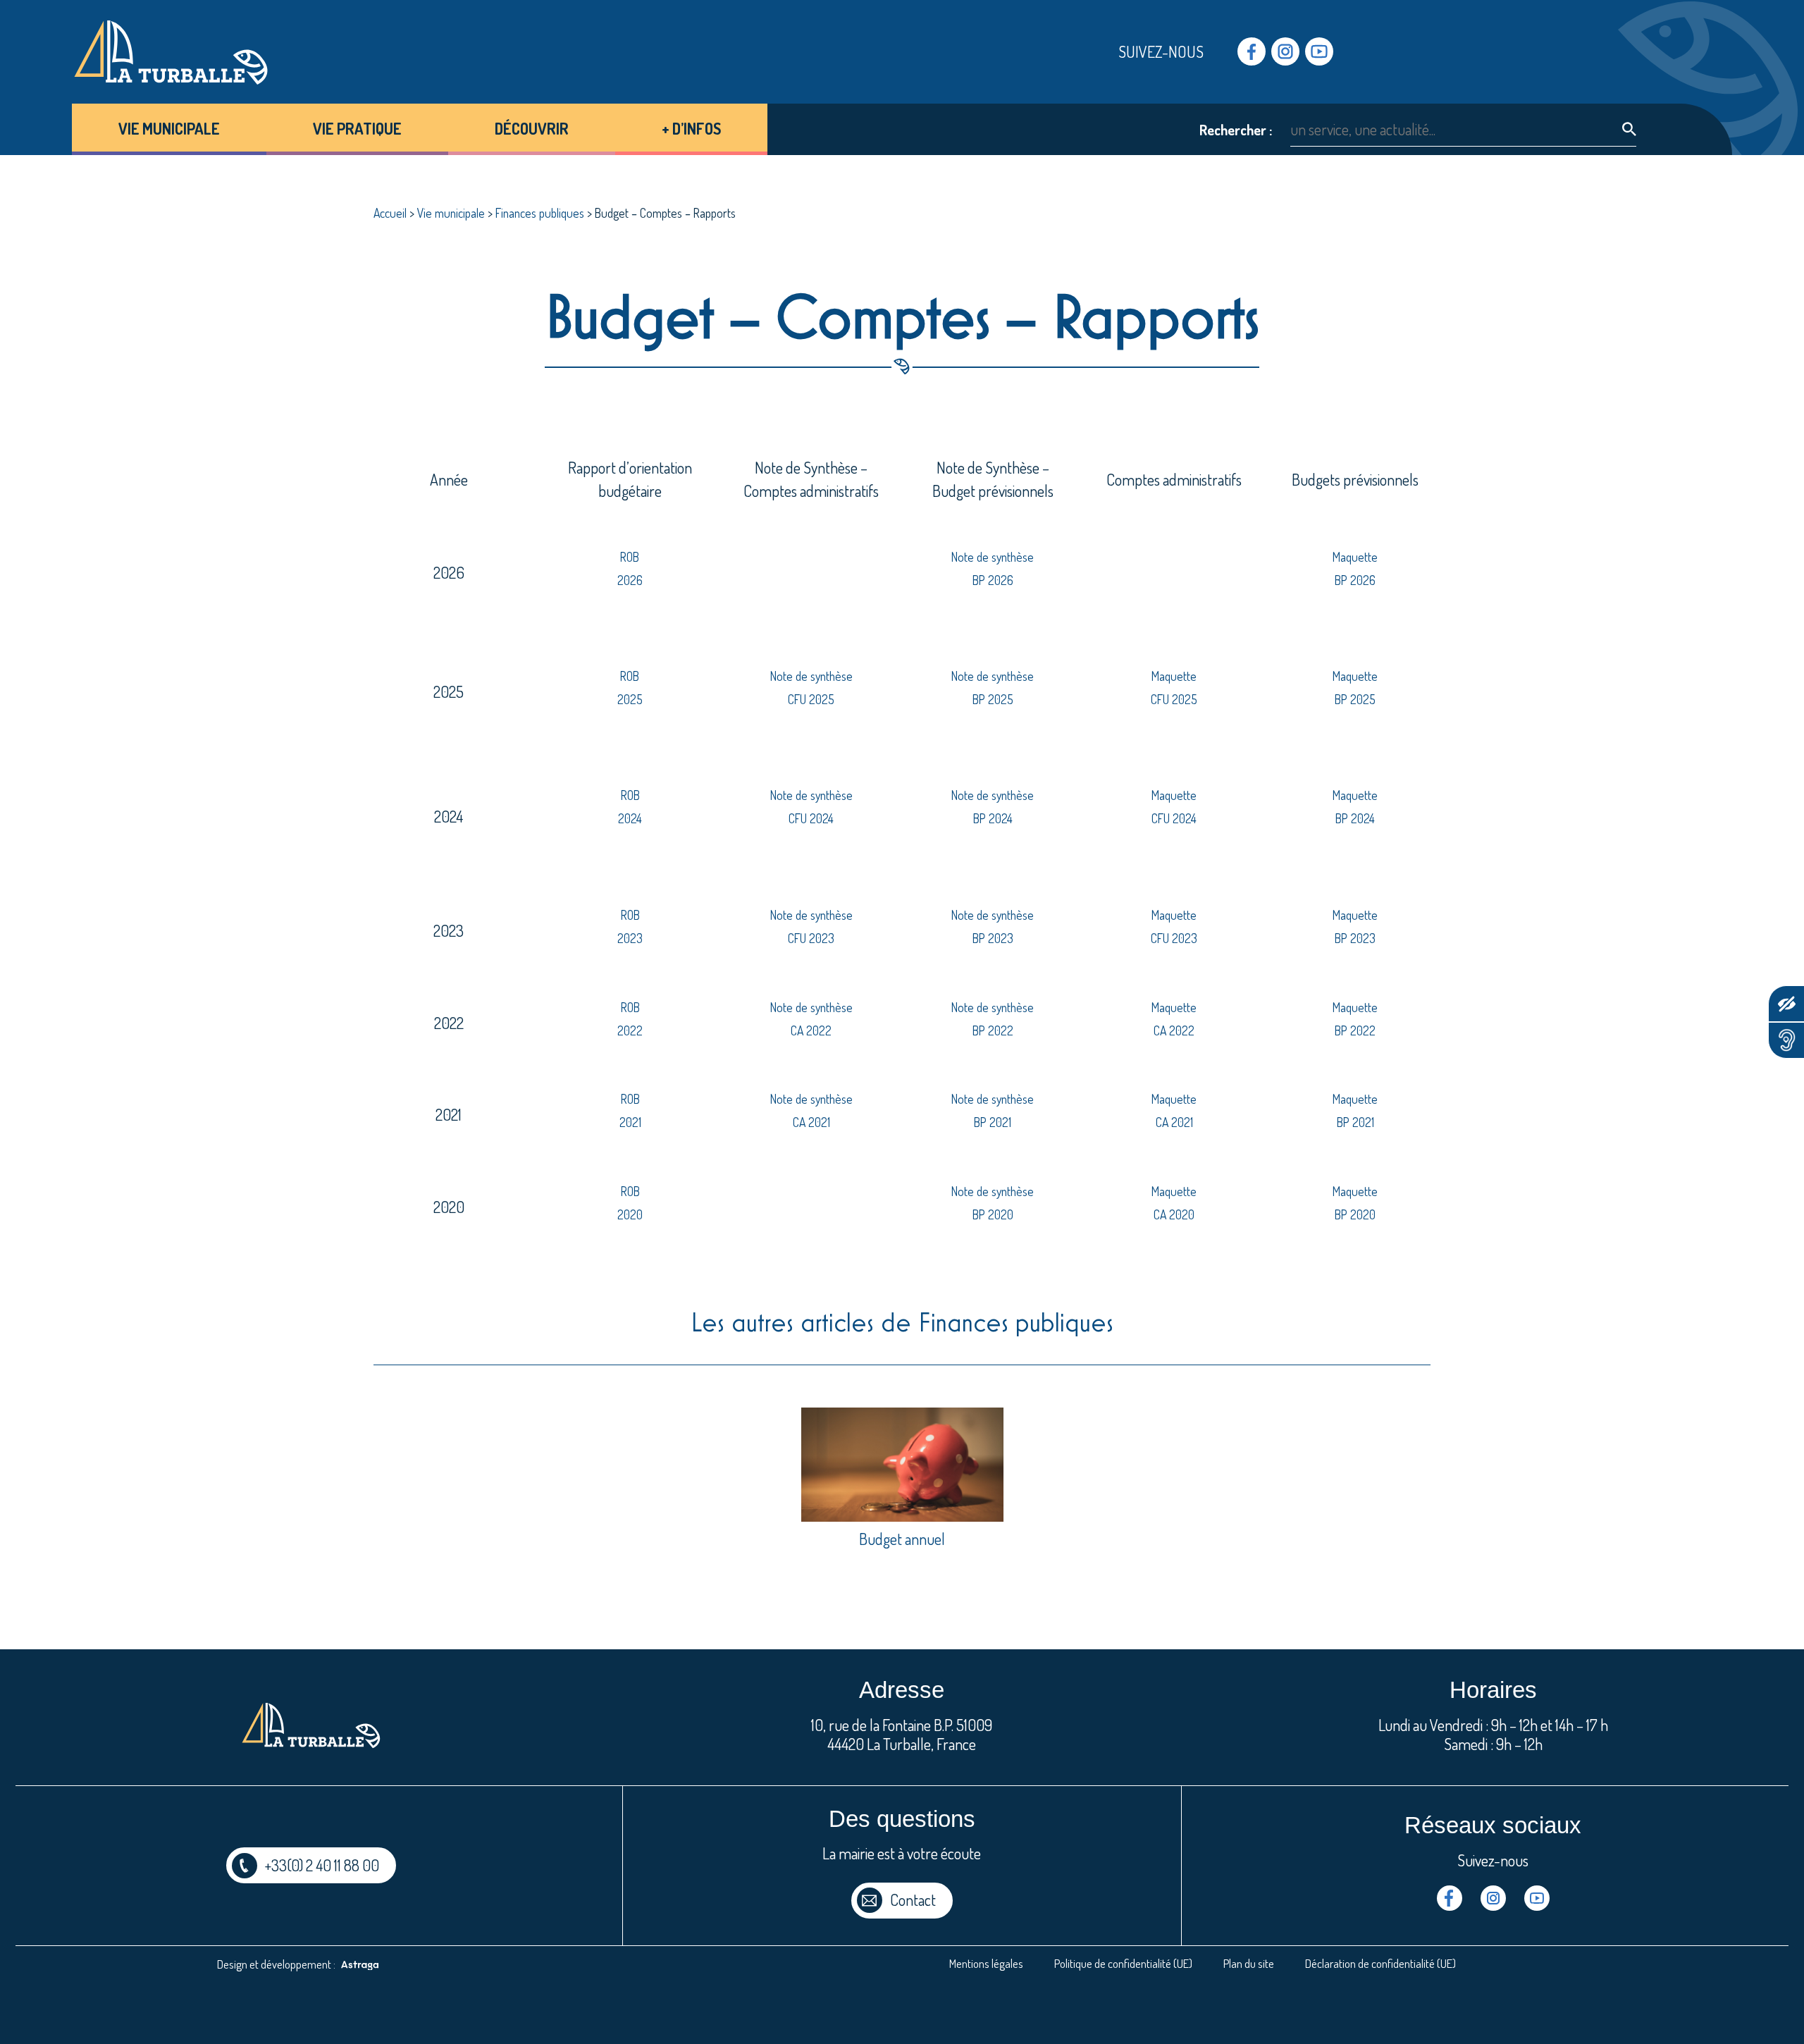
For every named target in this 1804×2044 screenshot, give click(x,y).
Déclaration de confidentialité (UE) (1380, 1963)
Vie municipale (169, 128)
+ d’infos (691, 128)
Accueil (390, 213)
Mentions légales (986, 1963)
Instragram (1285, 51)
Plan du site (1249, 1963)
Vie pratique (357, 128)
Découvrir (532, 128)
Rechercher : (1236, 130)
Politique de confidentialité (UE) (1123, 1963)
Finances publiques (540, 213)
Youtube (1319, 51)
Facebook (1252, 51)
